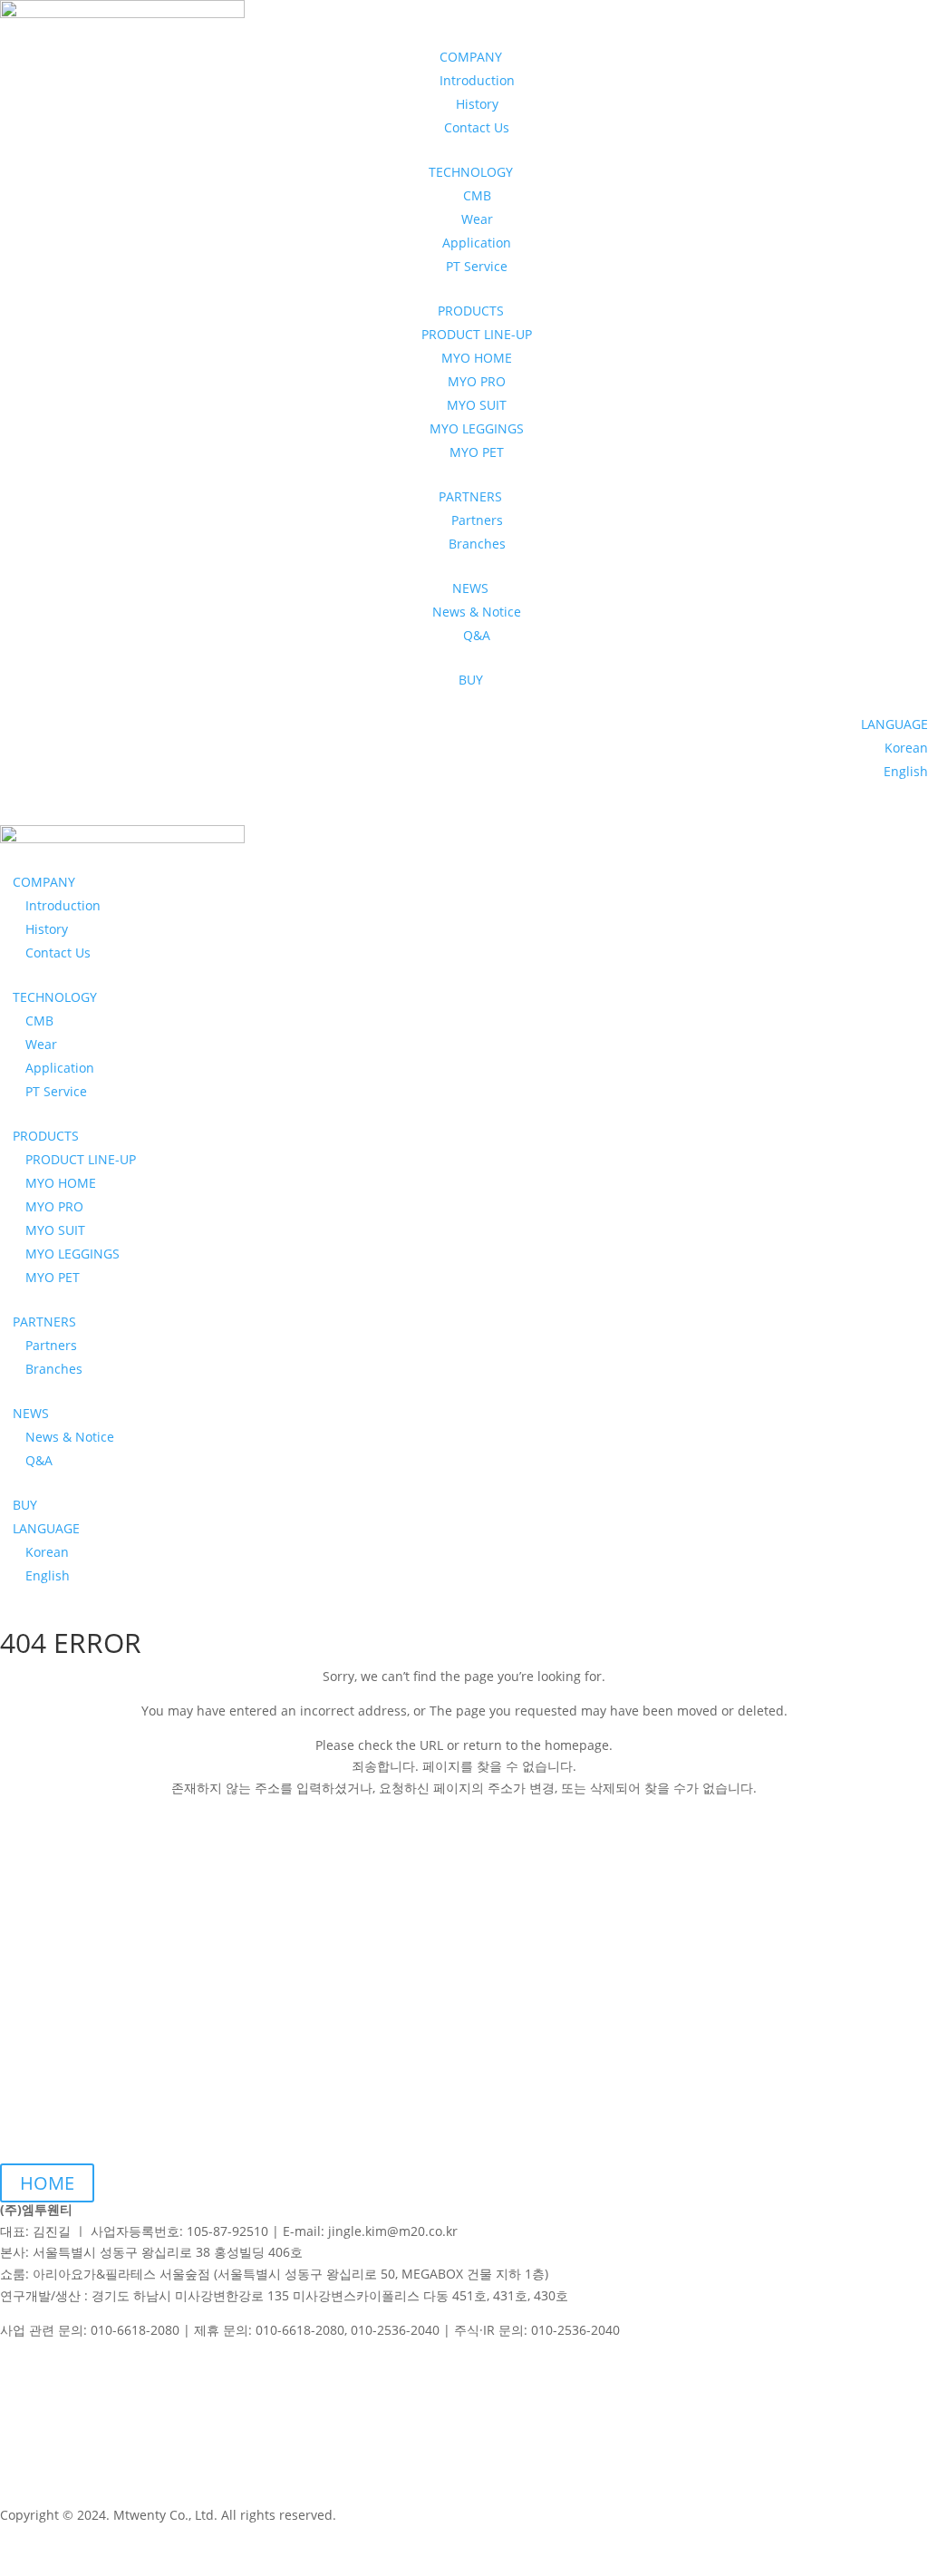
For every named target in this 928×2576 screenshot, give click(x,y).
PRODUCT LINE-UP (477, 334)
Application (477, 243)
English (906, 771)
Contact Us (477, 127)
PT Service (477, 266)
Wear (477, 219)
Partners (477, 520)
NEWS (31, 1413)
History (477, 104)
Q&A (477, 635)
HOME (47, 2183)
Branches (477, 544)
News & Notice (477, 612)
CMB (477, 195)
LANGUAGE (894, 724)
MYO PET (477, 452)
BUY (471, 680)
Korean (906, 748)
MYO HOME (477, 358)
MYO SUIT (477, 405)
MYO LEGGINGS (477, 428)
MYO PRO (477, 381)
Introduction (477, 80)
